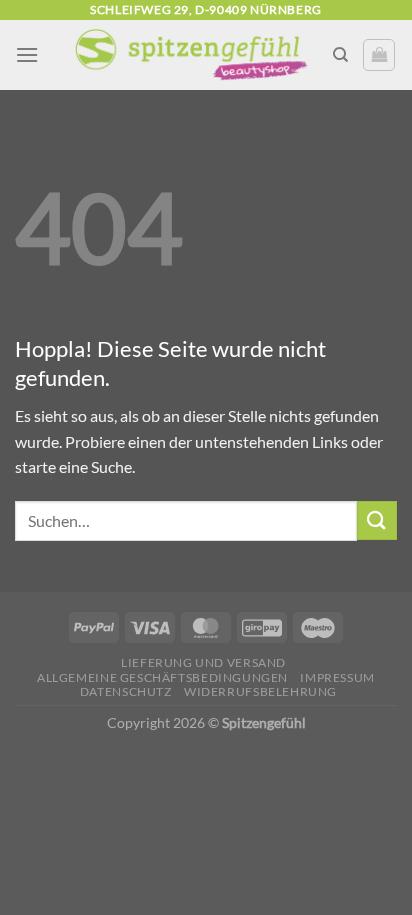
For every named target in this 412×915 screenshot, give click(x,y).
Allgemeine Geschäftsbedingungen (162, 677)
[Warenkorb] (379, 55)
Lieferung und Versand (203, 662)
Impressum (337, 677)
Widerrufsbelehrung (260, 691)
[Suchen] (340, 55)
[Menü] (27, 54)
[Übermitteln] (377, 520)
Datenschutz (126, 691)
